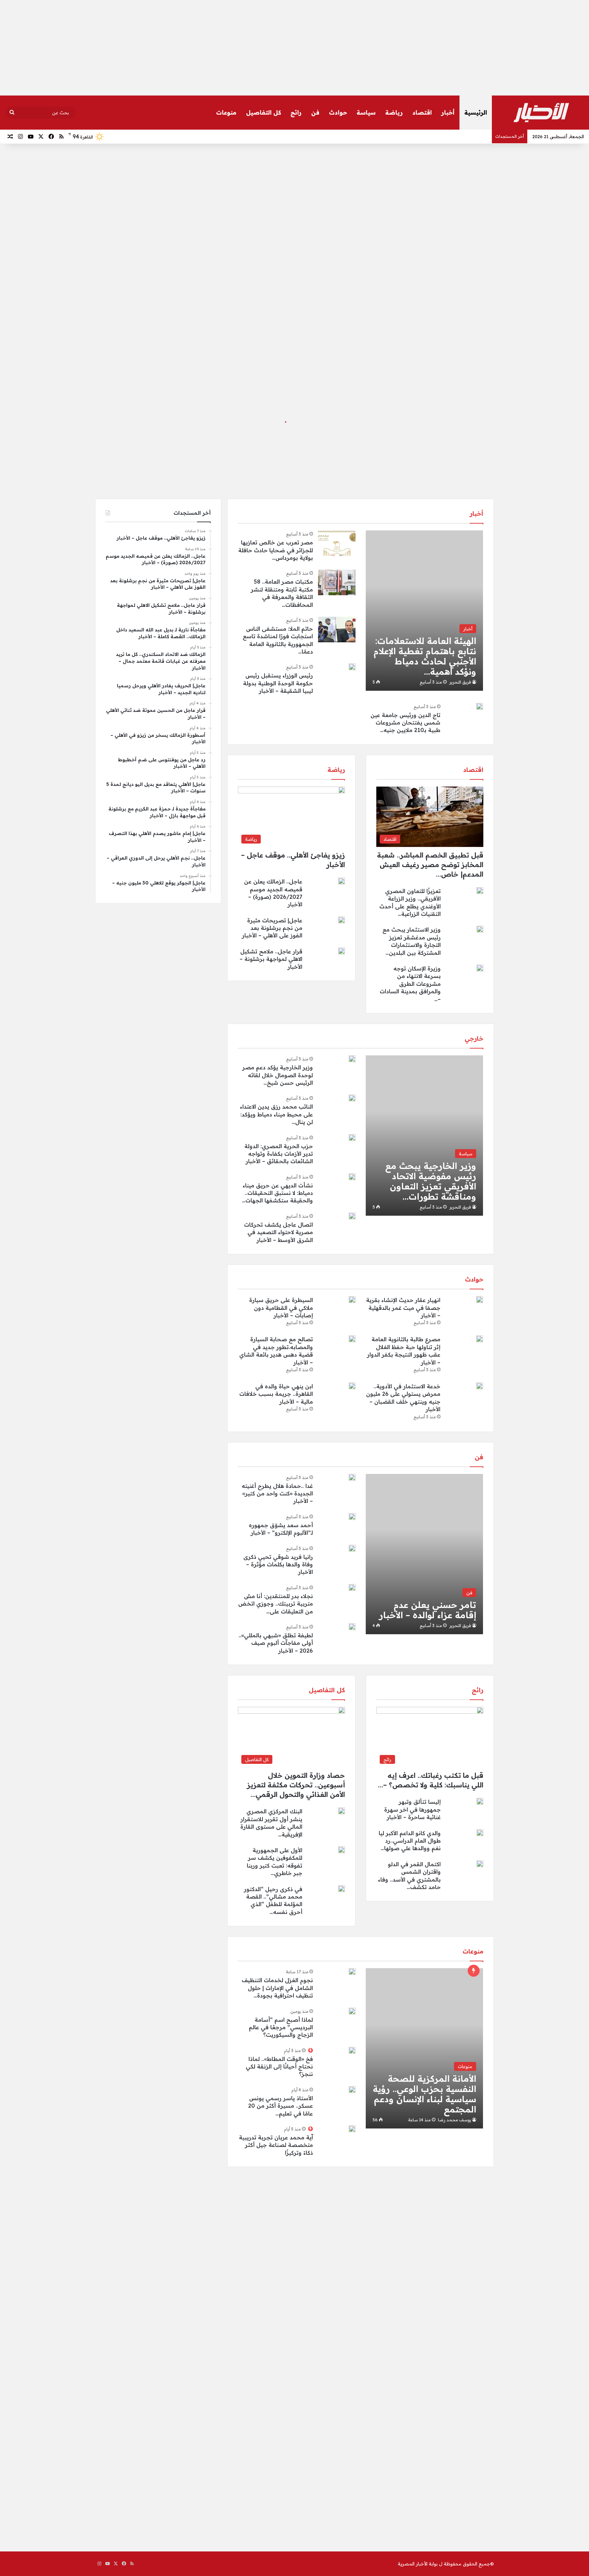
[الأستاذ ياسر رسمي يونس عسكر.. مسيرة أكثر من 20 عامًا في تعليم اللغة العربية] (352, 2090)
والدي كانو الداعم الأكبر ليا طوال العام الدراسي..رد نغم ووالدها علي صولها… (410, 1841)
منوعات (226, 112)
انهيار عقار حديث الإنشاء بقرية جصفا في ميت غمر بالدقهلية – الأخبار (403, 1308)
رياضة (394, 112)
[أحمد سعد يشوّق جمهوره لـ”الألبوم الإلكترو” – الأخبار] (352, 1517)
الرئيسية (476, 112)
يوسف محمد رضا (455, 2120)
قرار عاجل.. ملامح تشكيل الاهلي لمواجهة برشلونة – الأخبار (271, 959)
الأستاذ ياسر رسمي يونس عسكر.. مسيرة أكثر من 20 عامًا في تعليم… (281, 2106)
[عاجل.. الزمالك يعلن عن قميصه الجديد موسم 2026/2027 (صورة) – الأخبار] (342, 881)
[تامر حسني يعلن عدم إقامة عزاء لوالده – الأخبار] (424, 1554)
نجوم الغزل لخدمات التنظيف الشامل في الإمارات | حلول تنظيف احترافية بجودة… (277, 1988)
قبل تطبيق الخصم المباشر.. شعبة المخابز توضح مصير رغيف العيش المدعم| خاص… (430, 865)
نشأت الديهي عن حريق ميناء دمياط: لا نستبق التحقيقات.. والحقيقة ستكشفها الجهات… (277, 1193)
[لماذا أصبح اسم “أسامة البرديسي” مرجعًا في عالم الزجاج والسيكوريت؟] (352, 2011)
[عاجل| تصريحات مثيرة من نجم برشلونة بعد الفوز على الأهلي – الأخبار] (342, 920)
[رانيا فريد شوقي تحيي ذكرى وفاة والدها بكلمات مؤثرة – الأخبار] (352, 1548)
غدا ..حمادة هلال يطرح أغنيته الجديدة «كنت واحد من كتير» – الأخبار (277, 1494)
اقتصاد (422, 112)
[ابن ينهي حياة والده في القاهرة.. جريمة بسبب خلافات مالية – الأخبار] (352, 1386)
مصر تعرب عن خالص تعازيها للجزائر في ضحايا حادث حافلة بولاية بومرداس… (276, 550)
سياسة (366, 112)
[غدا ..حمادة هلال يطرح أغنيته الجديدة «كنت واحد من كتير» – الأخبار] (352, 1477)
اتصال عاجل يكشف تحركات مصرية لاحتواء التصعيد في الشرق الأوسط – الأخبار (278, 1232)
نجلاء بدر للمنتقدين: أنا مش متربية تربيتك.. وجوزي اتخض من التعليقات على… (276, 1604)
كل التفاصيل (263, 112)
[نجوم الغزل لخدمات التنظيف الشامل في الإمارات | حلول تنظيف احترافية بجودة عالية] (352, 1972)
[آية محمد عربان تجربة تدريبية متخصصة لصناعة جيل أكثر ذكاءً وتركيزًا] (352, 2129)
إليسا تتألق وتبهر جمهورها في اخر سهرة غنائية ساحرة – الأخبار (412, 1809)
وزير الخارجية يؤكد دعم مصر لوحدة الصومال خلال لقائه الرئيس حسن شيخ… (278, 1075)
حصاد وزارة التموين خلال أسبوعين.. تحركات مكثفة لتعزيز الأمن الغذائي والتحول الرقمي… (296, 1785)
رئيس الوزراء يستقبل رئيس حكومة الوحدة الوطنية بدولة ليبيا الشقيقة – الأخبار (278, 683)
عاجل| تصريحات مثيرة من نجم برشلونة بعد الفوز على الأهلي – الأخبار (272, 928)
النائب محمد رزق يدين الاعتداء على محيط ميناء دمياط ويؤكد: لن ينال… (276, 1114)
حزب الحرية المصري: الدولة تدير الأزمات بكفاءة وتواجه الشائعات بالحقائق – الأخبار (279, 1154)
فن (315, 112)
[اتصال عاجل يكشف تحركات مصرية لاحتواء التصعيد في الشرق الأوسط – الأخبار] (352, 1216)
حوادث (338, 112)
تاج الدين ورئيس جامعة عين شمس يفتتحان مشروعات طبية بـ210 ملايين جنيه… (405, 723)
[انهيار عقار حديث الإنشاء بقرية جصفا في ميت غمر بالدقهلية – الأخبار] (480, 1300)
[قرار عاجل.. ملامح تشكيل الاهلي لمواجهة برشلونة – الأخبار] (342, 951)
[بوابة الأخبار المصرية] (541, 113)
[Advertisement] (294, 48)
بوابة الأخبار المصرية (418, 2564)
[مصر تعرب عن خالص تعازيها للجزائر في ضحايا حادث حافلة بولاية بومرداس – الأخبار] (337, 543)
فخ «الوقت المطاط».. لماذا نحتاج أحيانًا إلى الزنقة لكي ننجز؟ (279, 2067)
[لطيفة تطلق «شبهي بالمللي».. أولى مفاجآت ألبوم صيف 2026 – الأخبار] (352, 1627)
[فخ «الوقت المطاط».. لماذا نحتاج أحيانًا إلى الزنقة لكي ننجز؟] (352, 2050)
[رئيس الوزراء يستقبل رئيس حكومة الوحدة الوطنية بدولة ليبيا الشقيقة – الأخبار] (352, 667)
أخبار (448, 112)
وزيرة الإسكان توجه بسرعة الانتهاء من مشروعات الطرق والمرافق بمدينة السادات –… (410, 984)
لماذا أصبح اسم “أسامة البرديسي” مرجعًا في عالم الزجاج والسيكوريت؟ (281, 2027)
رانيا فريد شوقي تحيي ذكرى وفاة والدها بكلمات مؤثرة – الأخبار (278, 1564)
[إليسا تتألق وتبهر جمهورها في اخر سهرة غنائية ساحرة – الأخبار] (480, 1801)
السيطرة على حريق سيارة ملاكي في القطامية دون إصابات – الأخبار (281, 1308)
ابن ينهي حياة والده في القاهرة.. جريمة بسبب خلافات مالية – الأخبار (276, 1394)
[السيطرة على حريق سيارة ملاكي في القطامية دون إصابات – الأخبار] (352, 1300)
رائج (296, 112)
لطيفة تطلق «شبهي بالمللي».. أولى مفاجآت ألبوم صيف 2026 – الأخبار (276, 1643)
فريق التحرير (460, 682)
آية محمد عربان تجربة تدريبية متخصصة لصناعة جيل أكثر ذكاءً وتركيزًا (276, 2145)
